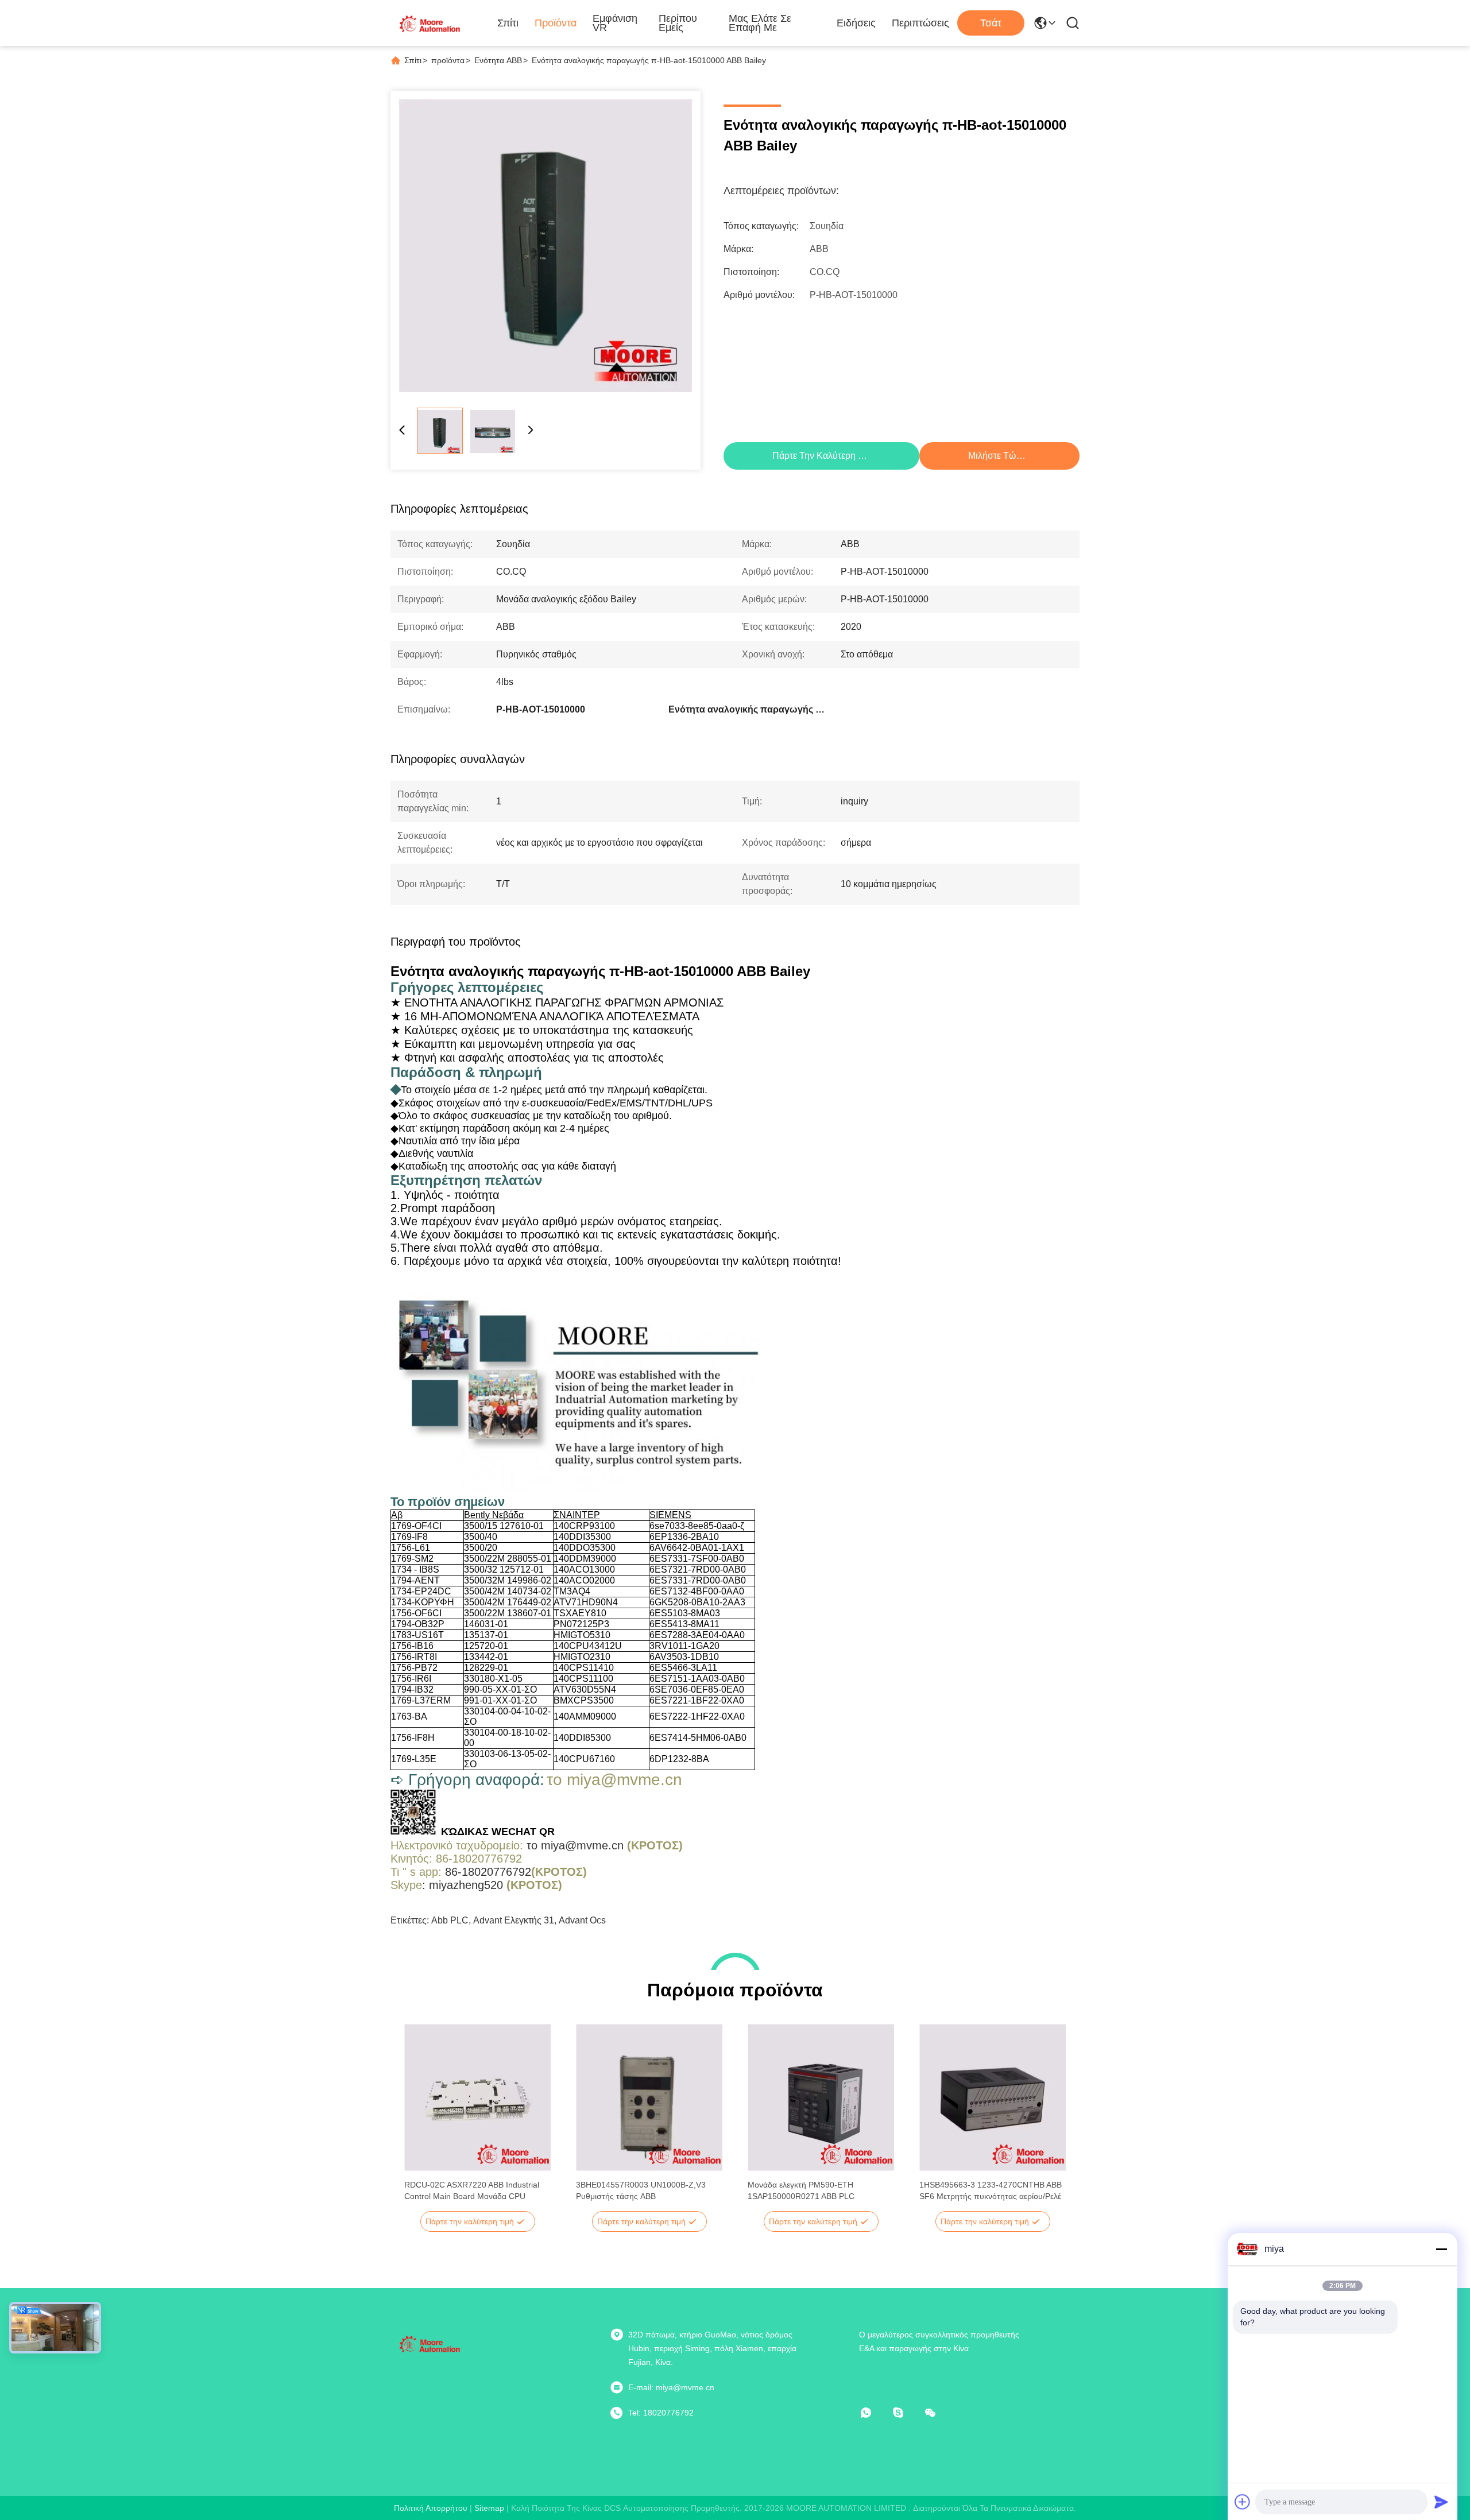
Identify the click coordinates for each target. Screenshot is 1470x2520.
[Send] (1441, 2502)
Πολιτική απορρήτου (431, 2508)
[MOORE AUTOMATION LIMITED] (431, 23)
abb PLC (450, 1920)
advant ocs (582, 1920)
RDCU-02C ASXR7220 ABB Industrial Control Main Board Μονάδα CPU (472, 2190)
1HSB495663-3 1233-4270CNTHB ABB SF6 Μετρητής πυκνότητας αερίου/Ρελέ (991, 2190)
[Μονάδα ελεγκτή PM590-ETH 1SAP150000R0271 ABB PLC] (821, 2097)
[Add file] (1243, 2502)
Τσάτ (991, 23)
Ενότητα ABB (498, 60)
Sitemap (489, 2508)
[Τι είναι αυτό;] (874, 2413)
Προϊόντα (556, 23)
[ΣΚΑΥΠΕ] (906, 2413)
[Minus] (1441, 2249)
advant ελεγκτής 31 (514, 1920)
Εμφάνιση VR (615, 23)
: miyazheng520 (463, 1885)
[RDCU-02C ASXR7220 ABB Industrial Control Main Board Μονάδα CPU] (477, 2097)
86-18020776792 (488, 1872)
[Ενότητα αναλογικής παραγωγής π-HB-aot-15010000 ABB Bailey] (546, 246)
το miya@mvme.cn (575, 1845)
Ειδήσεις (856, 23)
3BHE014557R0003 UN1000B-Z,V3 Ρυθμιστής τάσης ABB (641, 2190)
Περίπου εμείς (678, 23)
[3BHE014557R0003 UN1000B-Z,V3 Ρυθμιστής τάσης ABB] (649, 2097)
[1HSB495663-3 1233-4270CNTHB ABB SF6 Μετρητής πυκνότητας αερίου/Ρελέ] (993, 2097)
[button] (419, 2118)
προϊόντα (448, 60)
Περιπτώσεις (920, 23)
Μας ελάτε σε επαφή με (760, 23)
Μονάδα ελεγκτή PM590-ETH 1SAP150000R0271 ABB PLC (801, 2190)
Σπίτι (508, 23)
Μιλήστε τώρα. (999, 456)
